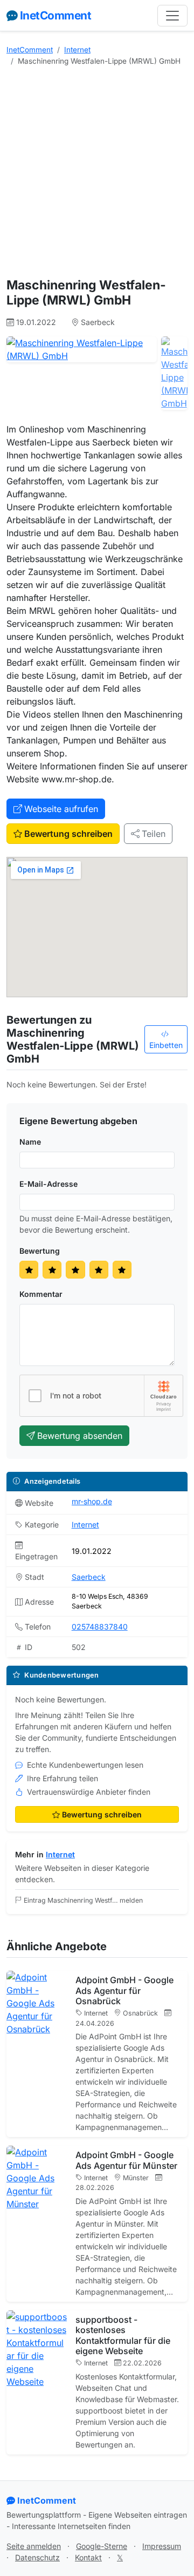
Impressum (162, 2546)
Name (30, 1142)
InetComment (56, 15)
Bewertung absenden (80, 1436)
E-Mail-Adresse (48, 1184)
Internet (77, 50)
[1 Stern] (29, 1270)
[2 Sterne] (52, 1270)
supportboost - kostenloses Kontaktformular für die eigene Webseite (123, 2335)
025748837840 (100, 1627)
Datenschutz (37, 2557)
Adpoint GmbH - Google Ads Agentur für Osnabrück (124, 1990)
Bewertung (40, 1251)
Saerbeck (89, 1577)
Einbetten (166, 1045)
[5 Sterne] (122, 1270)
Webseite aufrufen (61, 809)
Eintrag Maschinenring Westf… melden (83, 1900)
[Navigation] (172, 16)
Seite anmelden (34, 2546)
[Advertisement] (97, 172)
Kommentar (41, 1294)
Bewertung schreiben (68, 834)
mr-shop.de (92, 1501)
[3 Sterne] (75, 1270)
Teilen (154, 834)
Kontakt (88, 2557)
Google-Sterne (102, 2546)
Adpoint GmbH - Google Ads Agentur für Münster (126, 2160)
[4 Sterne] (99, 1270)
